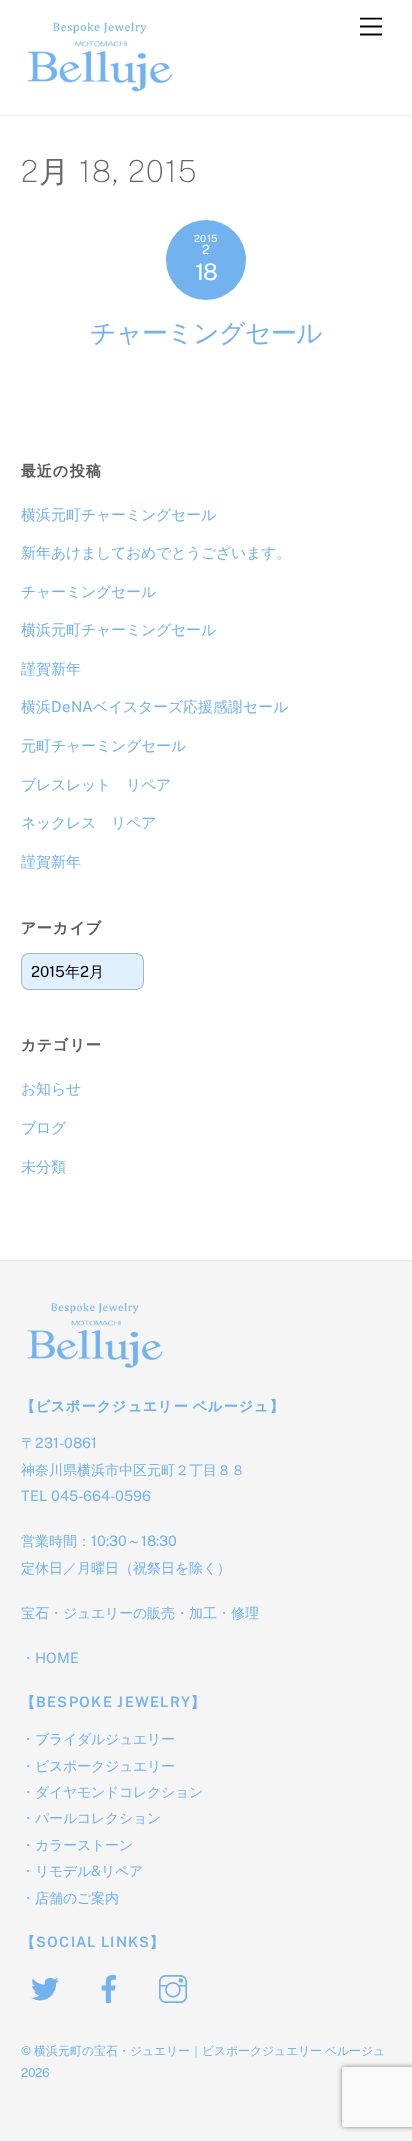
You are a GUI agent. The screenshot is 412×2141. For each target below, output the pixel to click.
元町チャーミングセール (103, 745)
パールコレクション (98, 1817)
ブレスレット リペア (96, 784)
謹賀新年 (51, 668)
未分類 (43, 1166)
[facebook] (112, 1987)
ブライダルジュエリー (105, 1738)
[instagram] (176, 1987)
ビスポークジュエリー (105, 1765)
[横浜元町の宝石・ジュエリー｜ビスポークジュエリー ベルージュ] (101, 90)
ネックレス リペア (88, 822)
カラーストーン (84, 1844)
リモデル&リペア (89, 1870)
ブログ (43, 1127)
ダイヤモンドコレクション (119, 1791)
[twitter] (48, 1987)
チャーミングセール (206, 333)
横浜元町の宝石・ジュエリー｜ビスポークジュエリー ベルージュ (209, 2050)
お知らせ (51, 1088)
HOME (57, 1657)
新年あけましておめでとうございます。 (156, 552)
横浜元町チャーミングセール (118, 514)
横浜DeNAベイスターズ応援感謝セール (154, 706)
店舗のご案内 (77, 1897)
